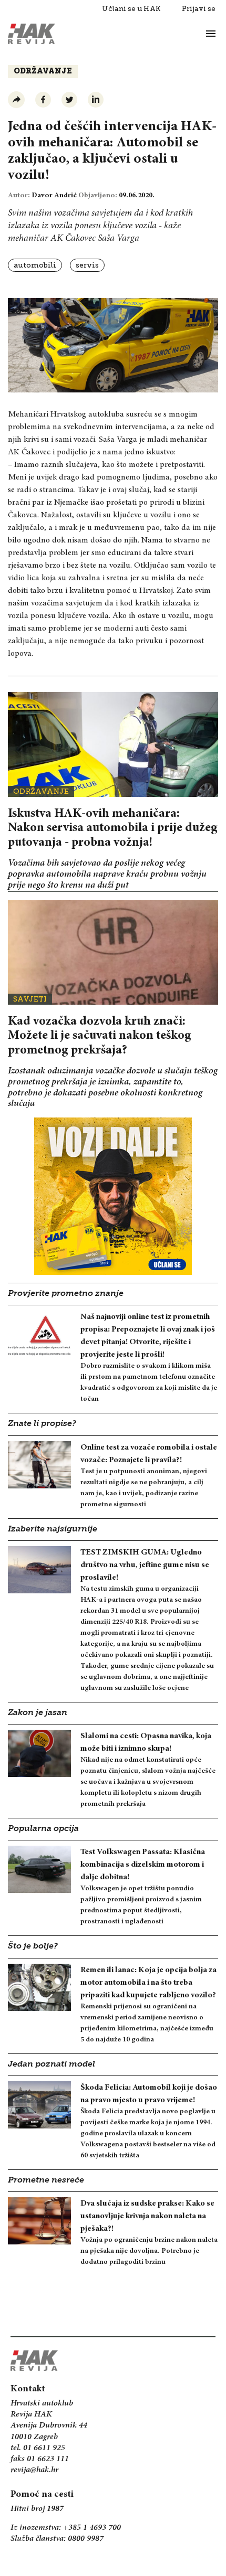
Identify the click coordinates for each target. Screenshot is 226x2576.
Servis (87, 265)
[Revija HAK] (32, 34)
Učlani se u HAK (131, 9)
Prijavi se (199, 9)
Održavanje (43, 72)
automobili (35, 265)
